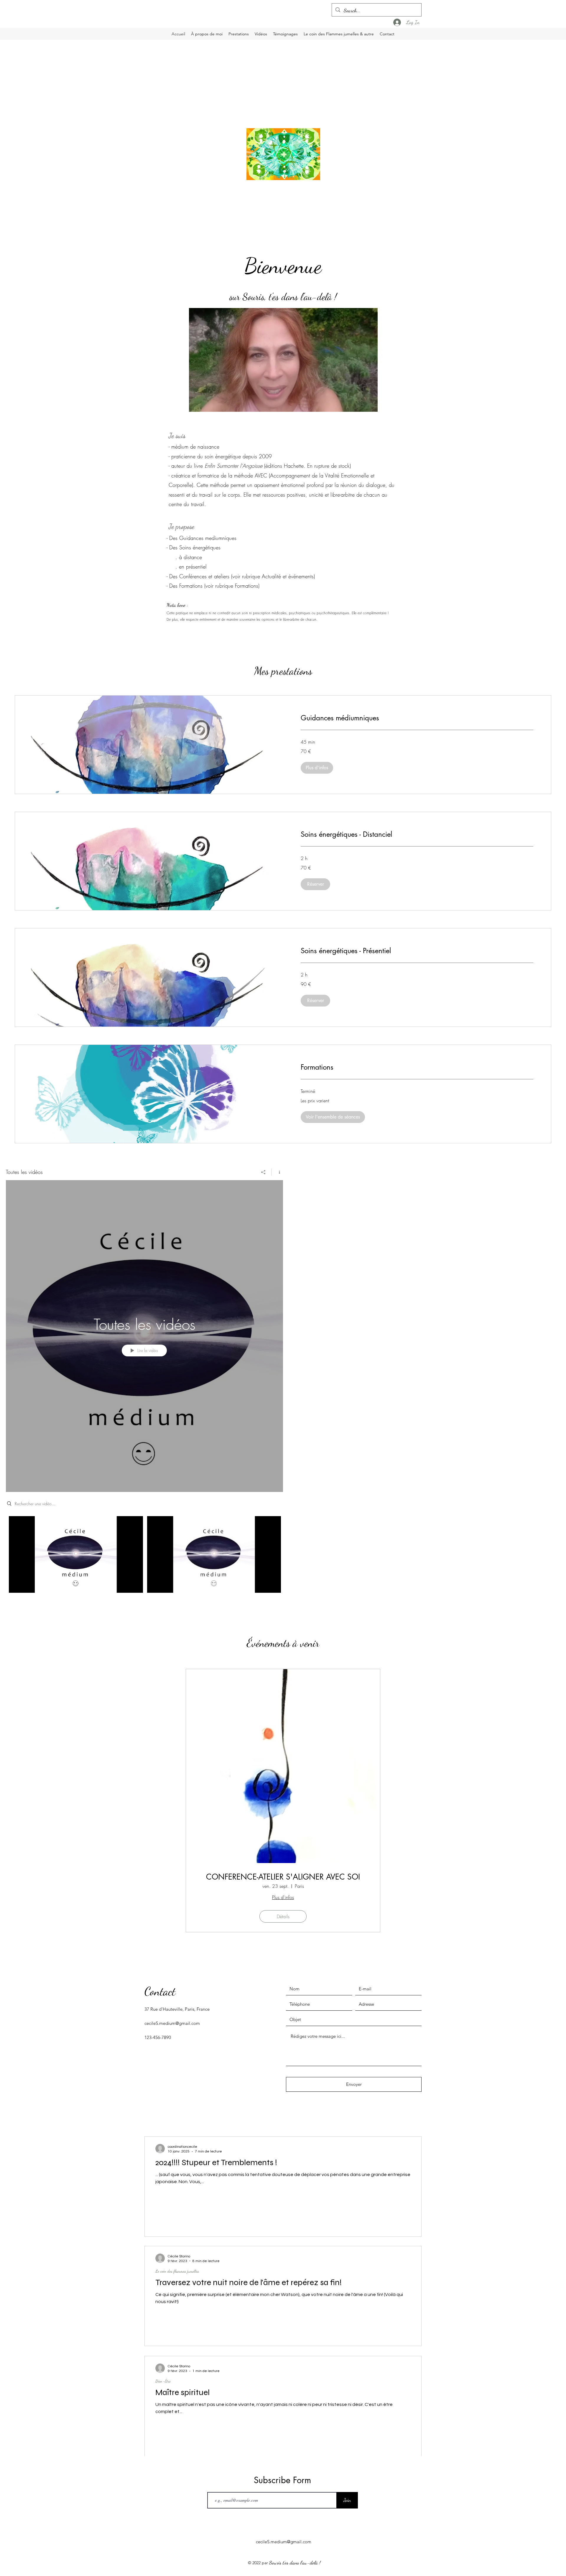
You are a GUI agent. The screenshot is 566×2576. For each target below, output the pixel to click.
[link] (417, 718)
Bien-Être (163, 2381)
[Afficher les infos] (277, 1172)
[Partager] (263, 1172)
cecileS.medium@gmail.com (172, 2023)
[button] (370, 405)
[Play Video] (76, 1554)
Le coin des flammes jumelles (177, 2271)
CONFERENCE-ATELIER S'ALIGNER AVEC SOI (283, 1877)
